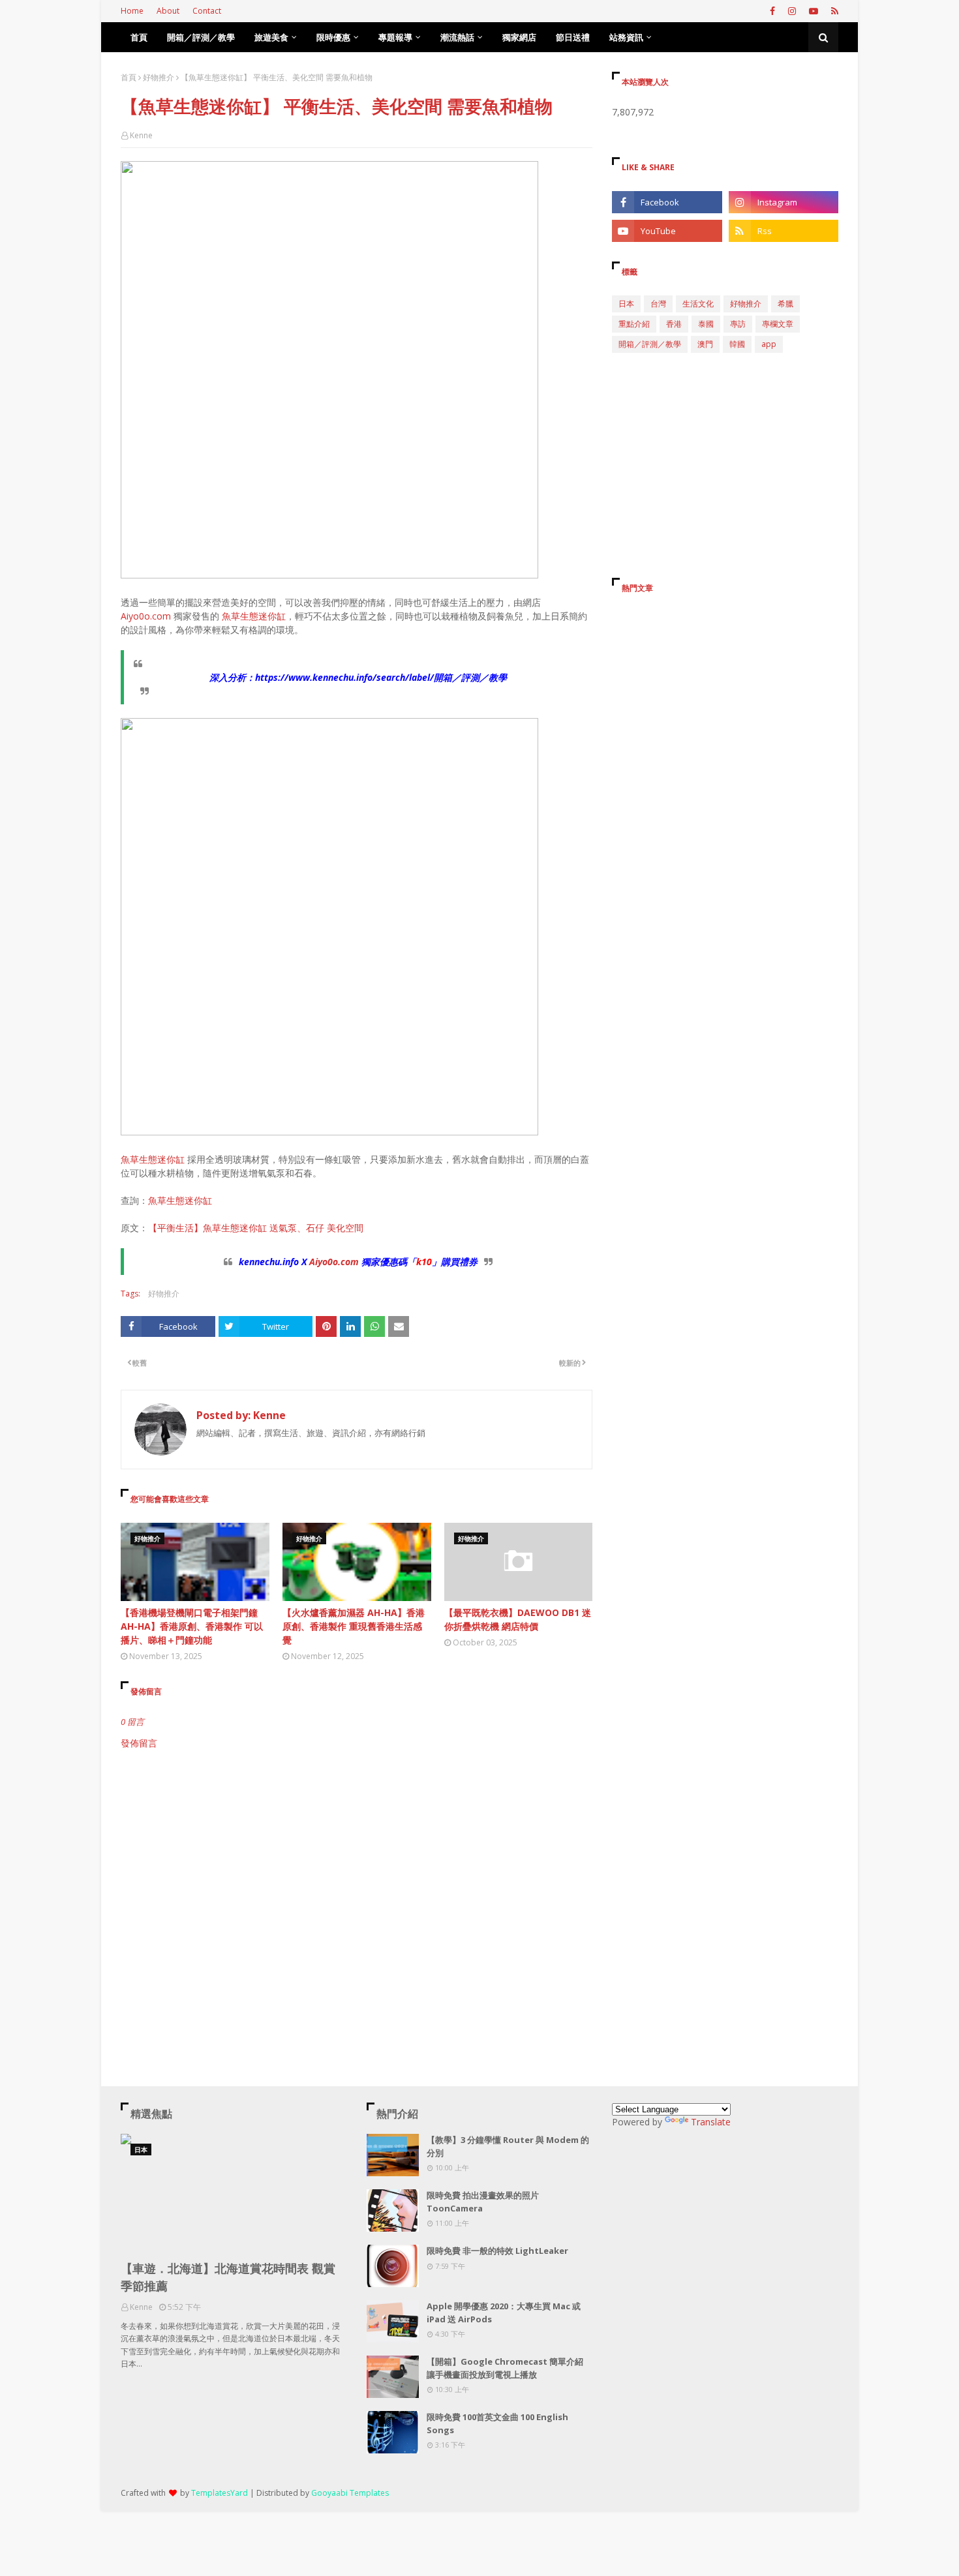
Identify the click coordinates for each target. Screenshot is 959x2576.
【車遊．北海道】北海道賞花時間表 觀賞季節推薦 (228, 2277)
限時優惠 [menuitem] (333, 37)
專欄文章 (778, 324)
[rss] (833, 11)
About (168, 11)
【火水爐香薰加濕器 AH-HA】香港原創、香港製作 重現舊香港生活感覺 (354, 1626)
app (769, 344)
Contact (207, 11)
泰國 (706, 324)
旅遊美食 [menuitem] (271, 37)
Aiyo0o (324, 1262)
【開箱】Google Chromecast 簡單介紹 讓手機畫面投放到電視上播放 (505, 2368)
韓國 (737, 344)
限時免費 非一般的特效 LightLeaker (497, 2251)
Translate (711, 2122)
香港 (674, 324)
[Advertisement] (357, 1861)
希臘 (785, 304)
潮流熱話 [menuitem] (457, 37)
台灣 (658, 304)
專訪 (738, 324)
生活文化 (698, 304)
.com (348, 1262)
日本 (626, 304)
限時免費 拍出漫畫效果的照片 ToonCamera (483, 2202)
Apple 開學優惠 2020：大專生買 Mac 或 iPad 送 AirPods (504, 2313)
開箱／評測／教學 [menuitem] (201, 37)
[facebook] (772, 11)
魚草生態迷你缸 (254, 616)
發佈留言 (139, 1743)
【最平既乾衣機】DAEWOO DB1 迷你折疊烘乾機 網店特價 (518, 1619)
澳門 (705, 344)
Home (132, 11)
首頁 (129, 77)
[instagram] (792, 11)
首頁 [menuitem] (139, 37)
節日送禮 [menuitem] (573, 37)
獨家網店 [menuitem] (519, 37)
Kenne (141, 135)
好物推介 (159, 77)
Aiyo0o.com (146, 616)
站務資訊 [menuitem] (626, 37)
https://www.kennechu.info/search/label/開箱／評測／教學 (381, 677)
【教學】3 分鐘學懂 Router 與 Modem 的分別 (508, 2146)
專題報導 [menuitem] (395, 37)
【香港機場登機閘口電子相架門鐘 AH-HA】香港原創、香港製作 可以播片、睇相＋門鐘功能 (192, 1626)
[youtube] (814, 11)
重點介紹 (634, 324)
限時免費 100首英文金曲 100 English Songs (497, 2423)
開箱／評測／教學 (650, 344)
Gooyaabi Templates (350, 2493)
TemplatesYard (220, 2493)
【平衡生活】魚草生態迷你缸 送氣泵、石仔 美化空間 (256, 1228)
